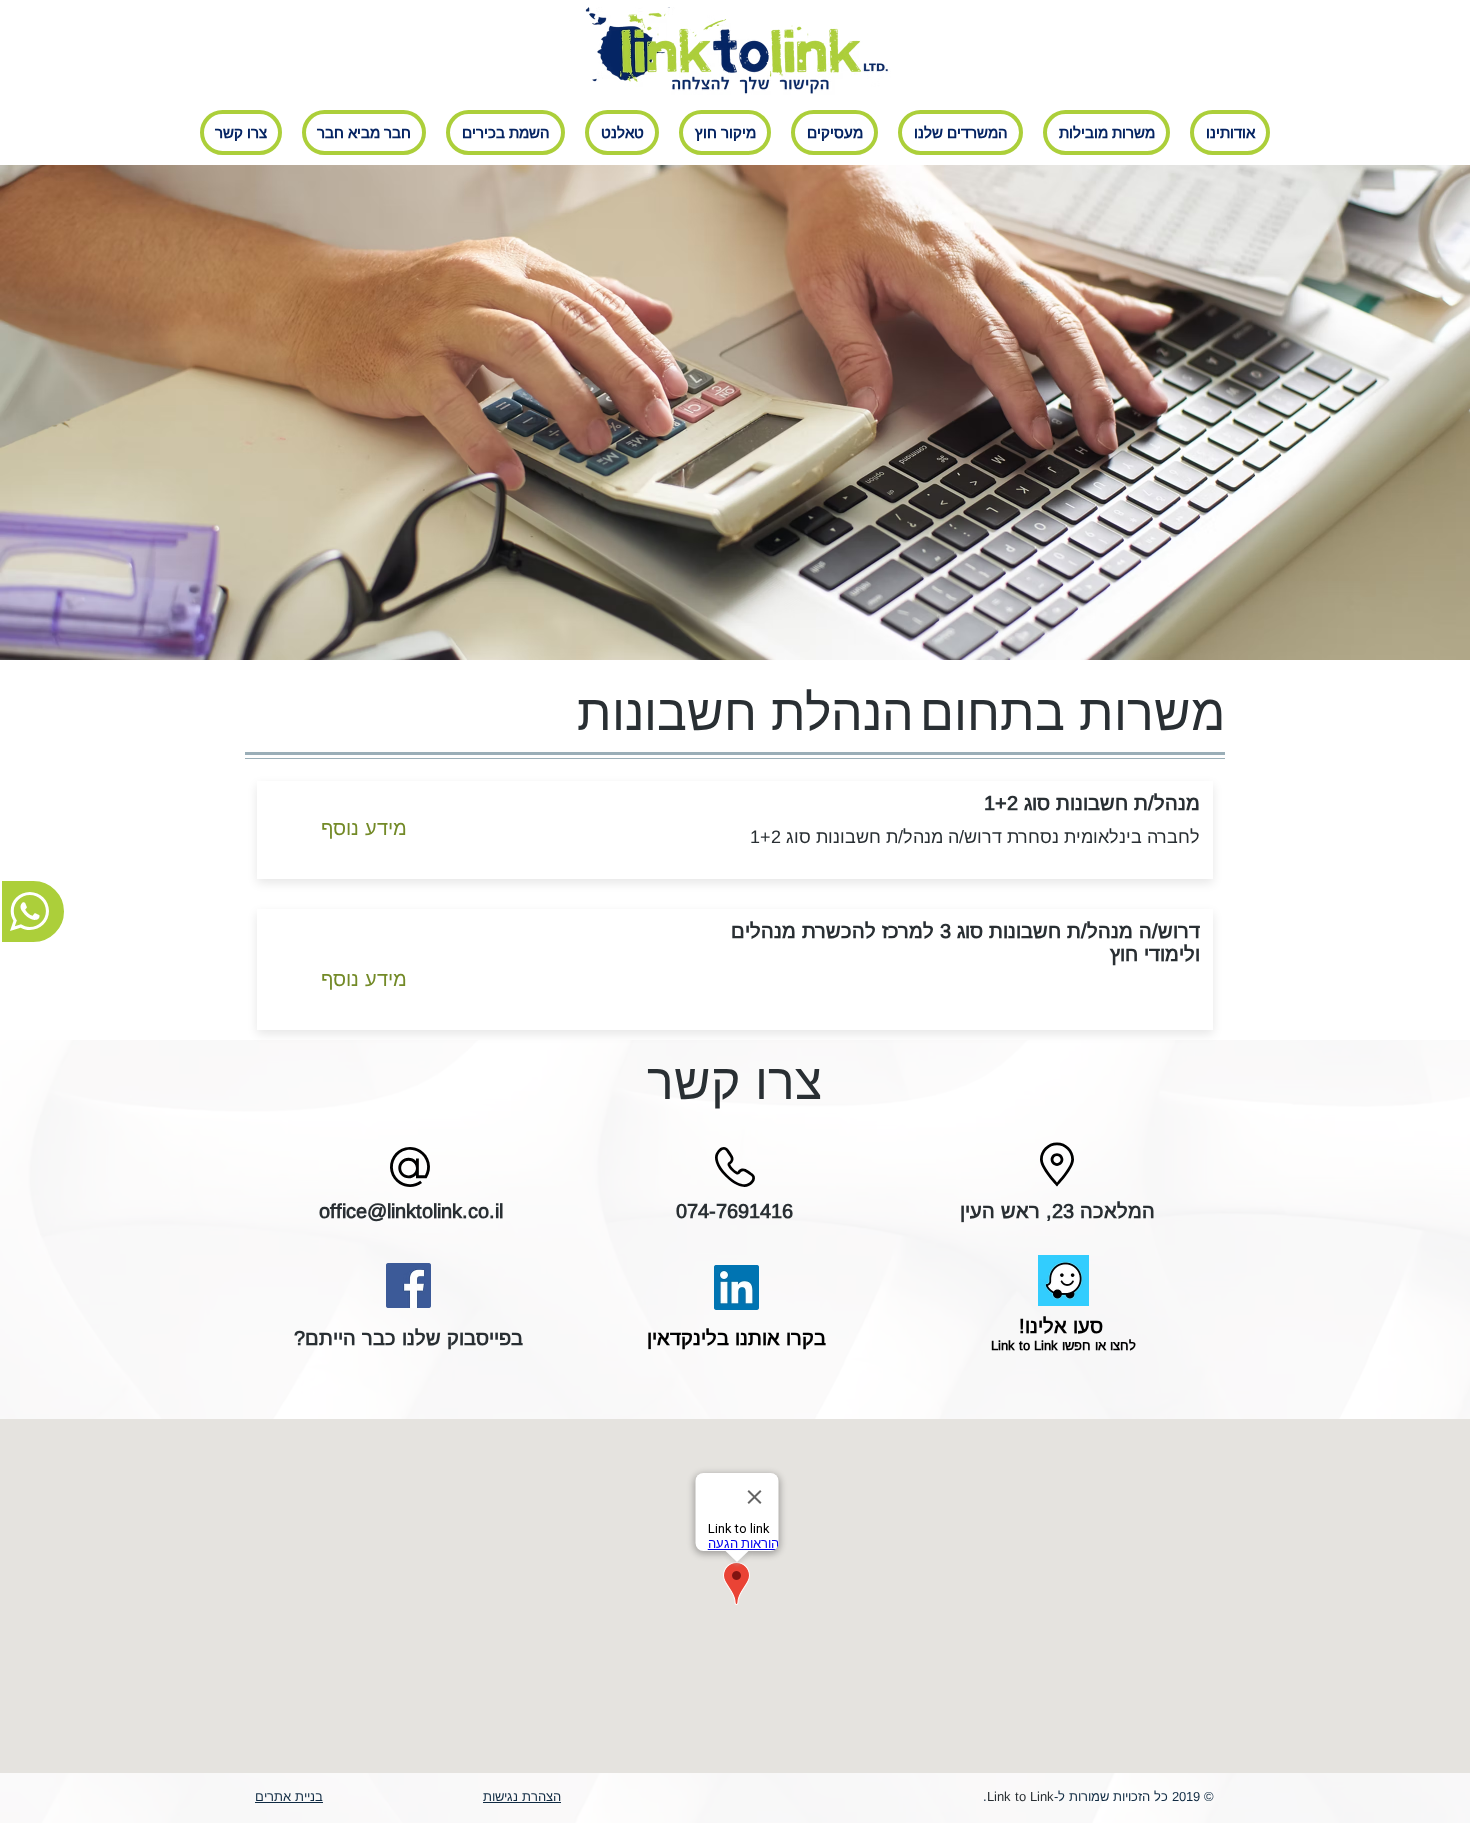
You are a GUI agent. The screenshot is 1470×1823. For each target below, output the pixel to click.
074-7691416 (734, 1211)
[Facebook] (408, 1285)
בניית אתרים (289, 1796)
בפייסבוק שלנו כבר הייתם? (408, 1338)
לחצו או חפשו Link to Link (1061, 1345)
